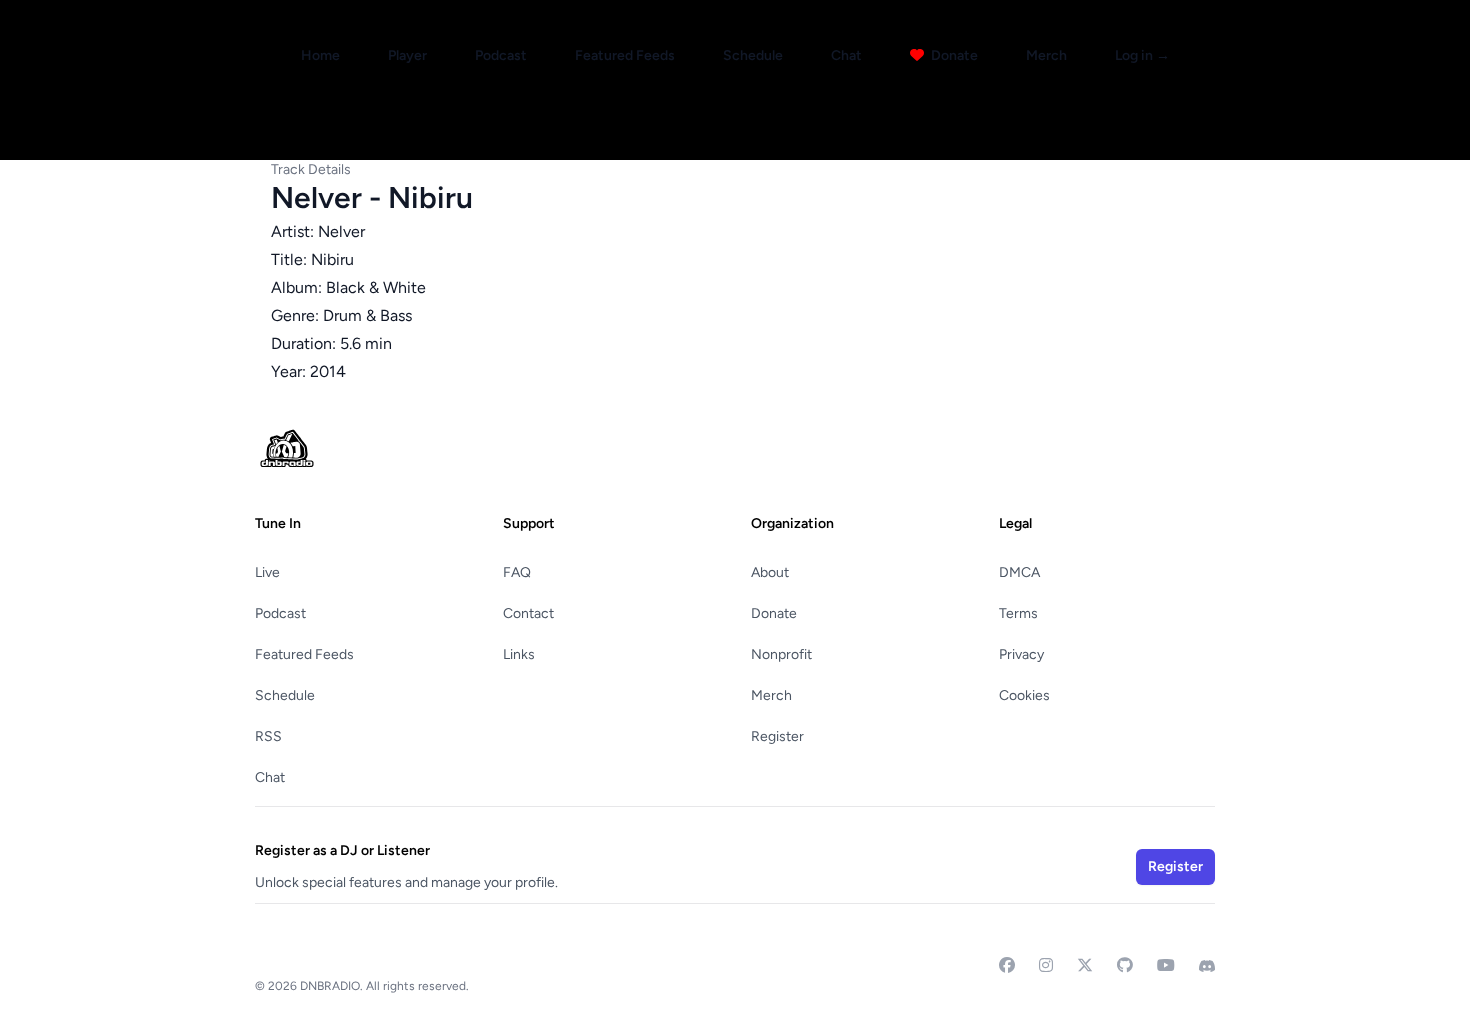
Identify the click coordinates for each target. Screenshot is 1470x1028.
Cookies (1024, 695)
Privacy (1021, 654)
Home (320, 55)
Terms (1018, 613)
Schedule (753, 55)
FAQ (517, 572)
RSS (268, 736)
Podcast (501, 55)
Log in (1142, 55)
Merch (1046, 55)
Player (407, 55)
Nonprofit (781, 654)
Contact (528, 613)
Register (777, 736)
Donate (953, 55)
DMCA (1019, 572)
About (770, 572)
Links (519, 654)
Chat (846, 55)
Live (267, 572)
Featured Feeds (625, 55)
